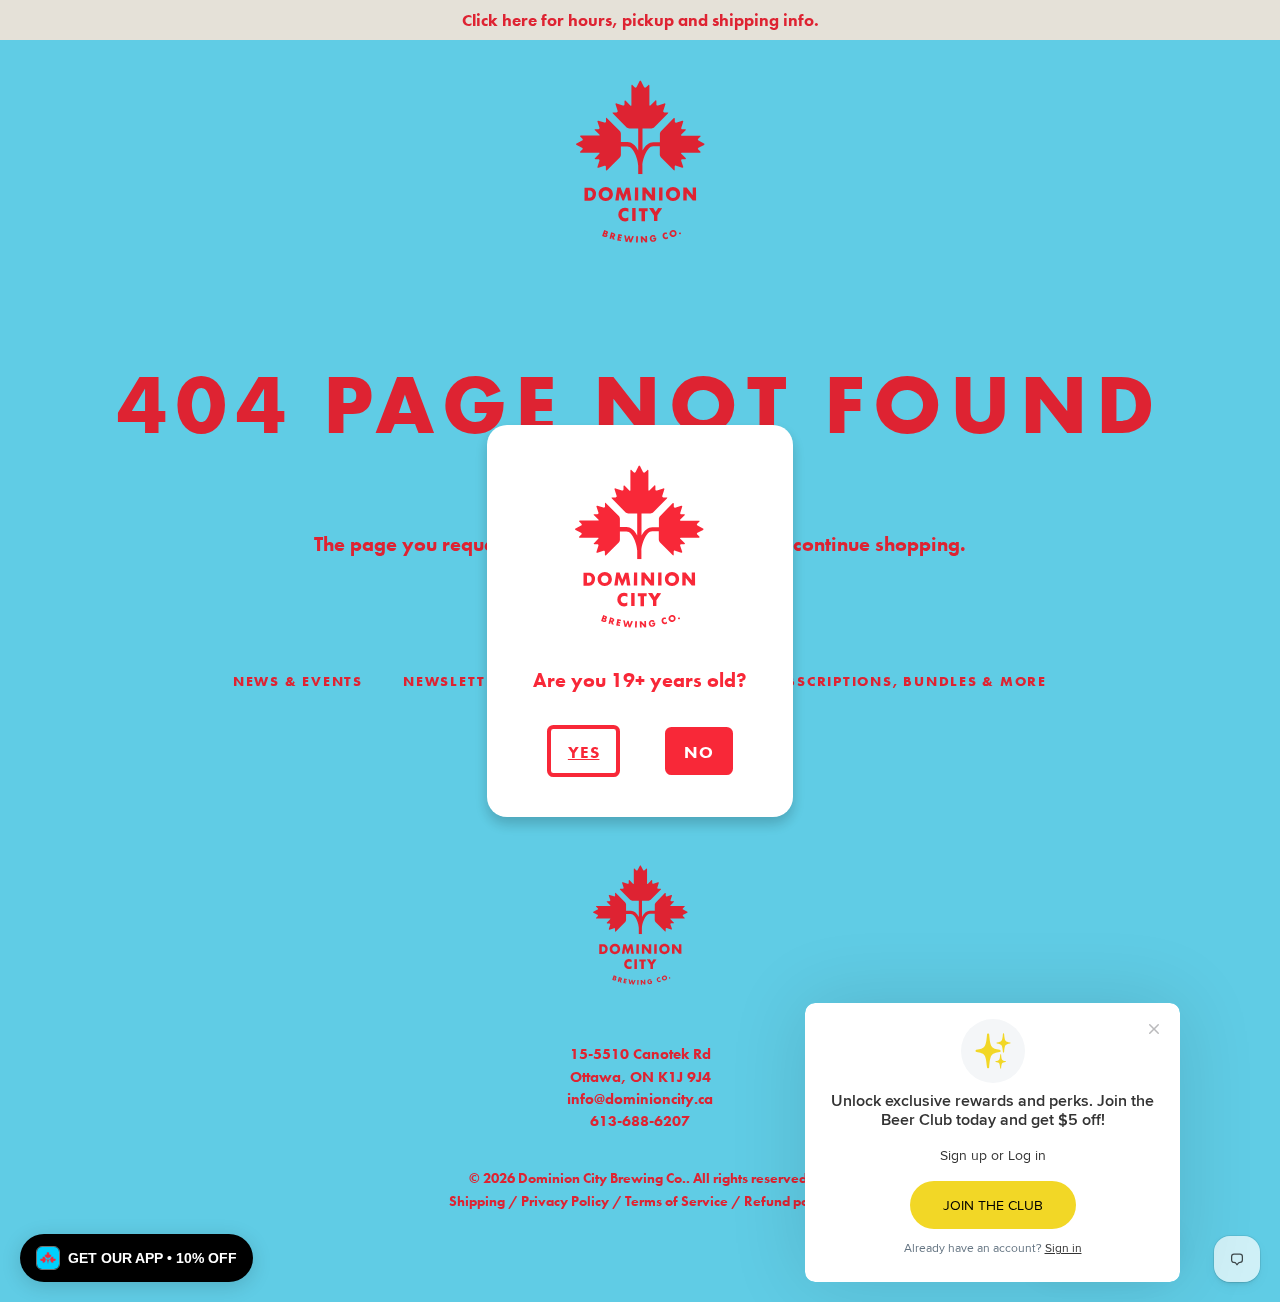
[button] (136, 1258)
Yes (584, 752)
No (699, 752)
